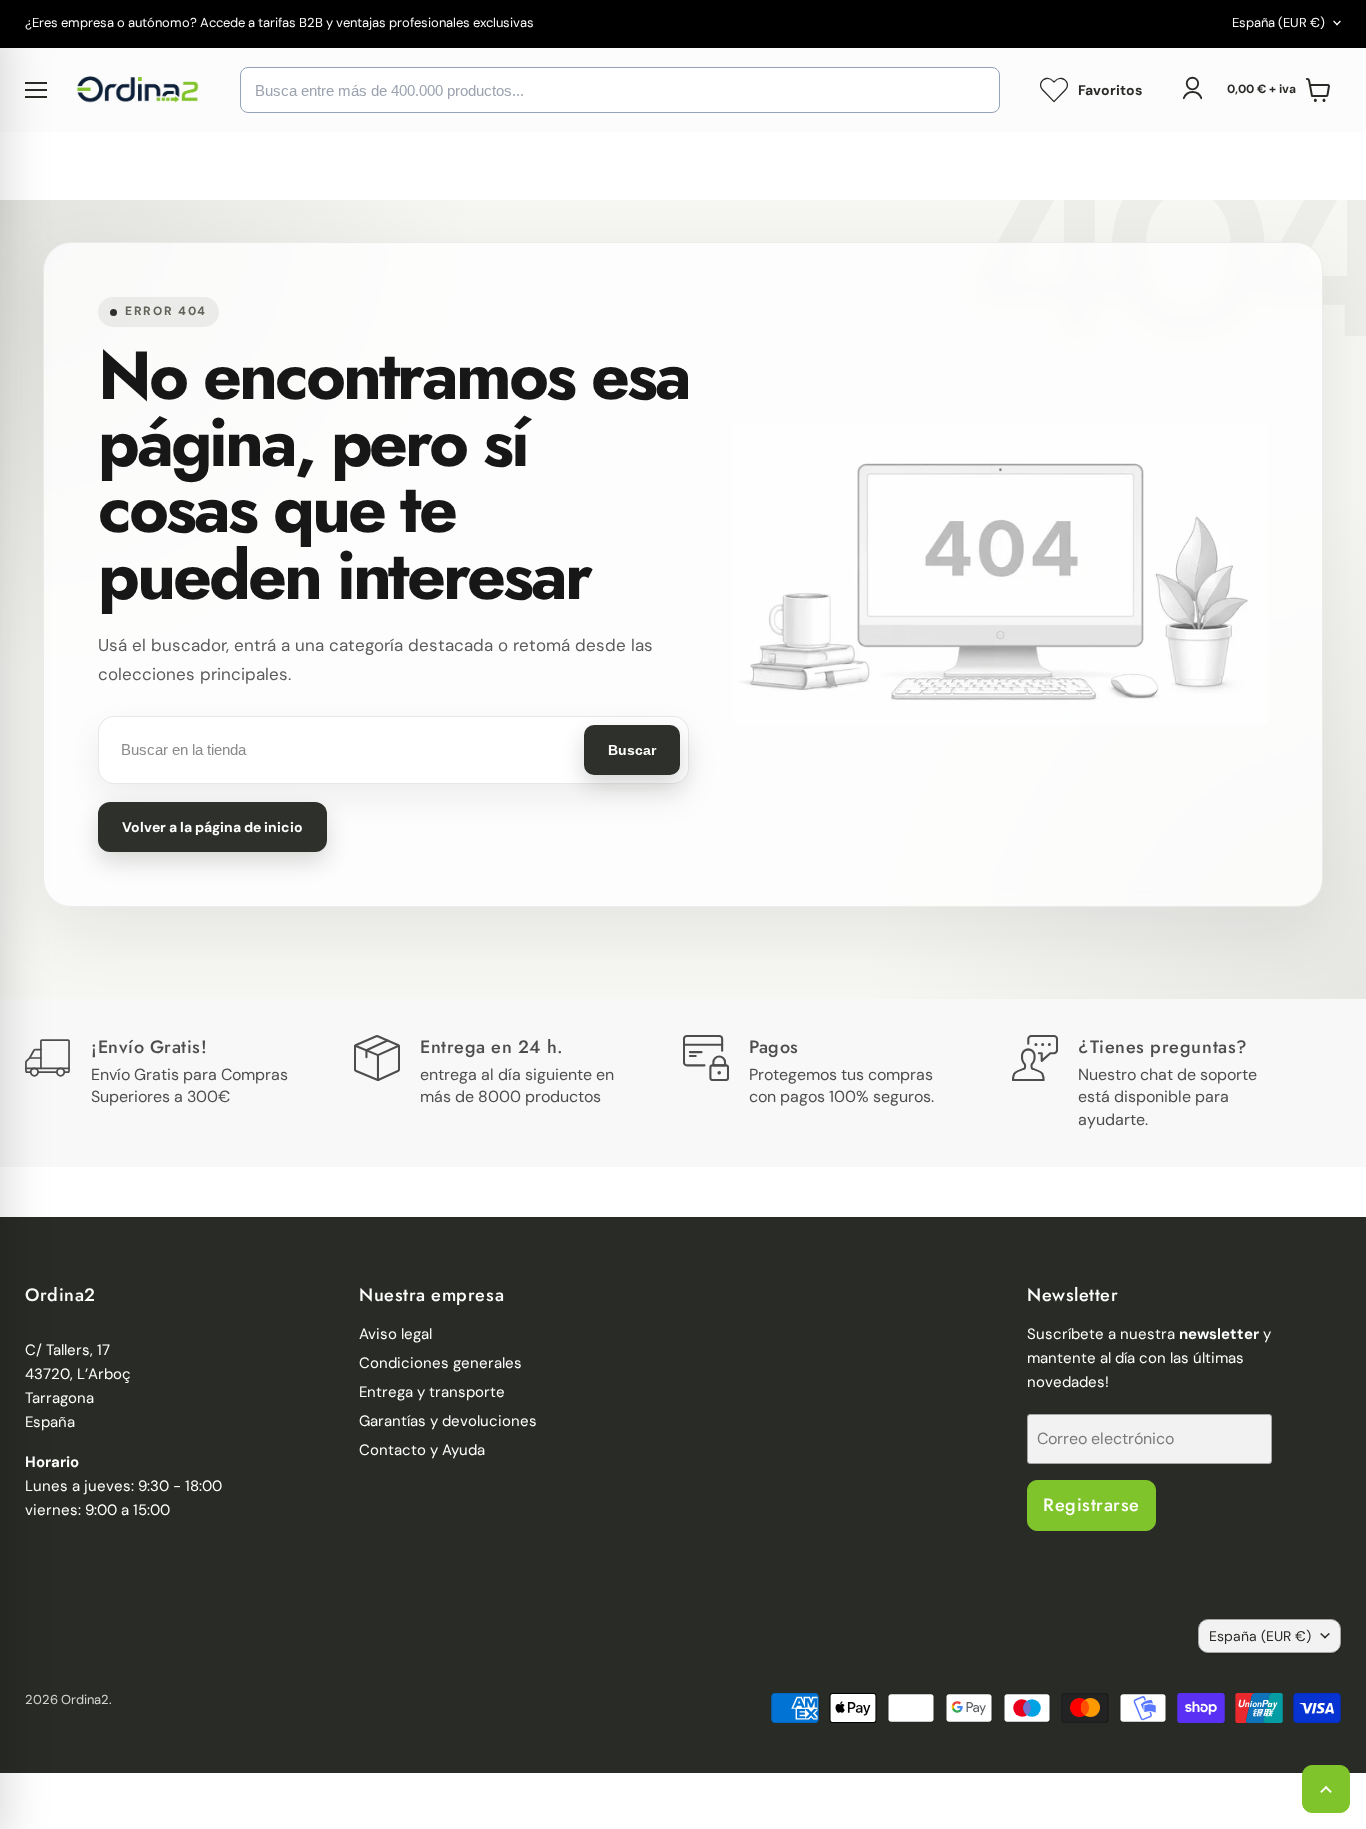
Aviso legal (395, 1334)
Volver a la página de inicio (212, 827)
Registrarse (1091, 1505)
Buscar (632, 750)
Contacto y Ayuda (422, 1450)
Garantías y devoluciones (448, 1421)
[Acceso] (1192, 88)
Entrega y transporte (432, 1392)
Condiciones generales (440, 1363)
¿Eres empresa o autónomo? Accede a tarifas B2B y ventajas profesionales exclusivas (279, 23)
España (1278, 22)
